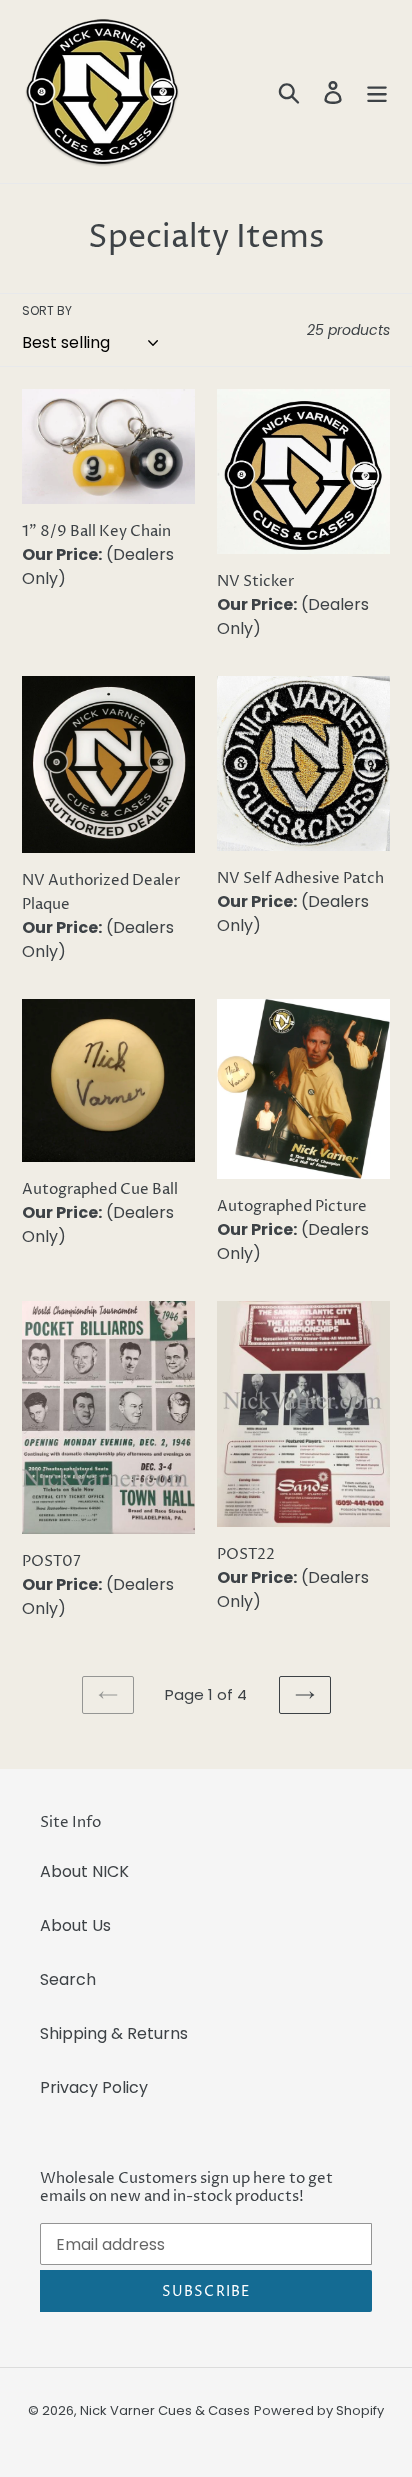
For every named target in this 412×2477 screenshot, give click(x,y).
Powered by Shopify (319, 2410)
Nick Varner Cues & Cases (165, 2410)
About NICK (84, 1871)
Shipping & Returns (114, 2033)
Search (68, 1979)
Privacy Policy (94, 2087)
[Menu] (377, 92)
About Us (75, 1925)
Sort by (47, 310)
